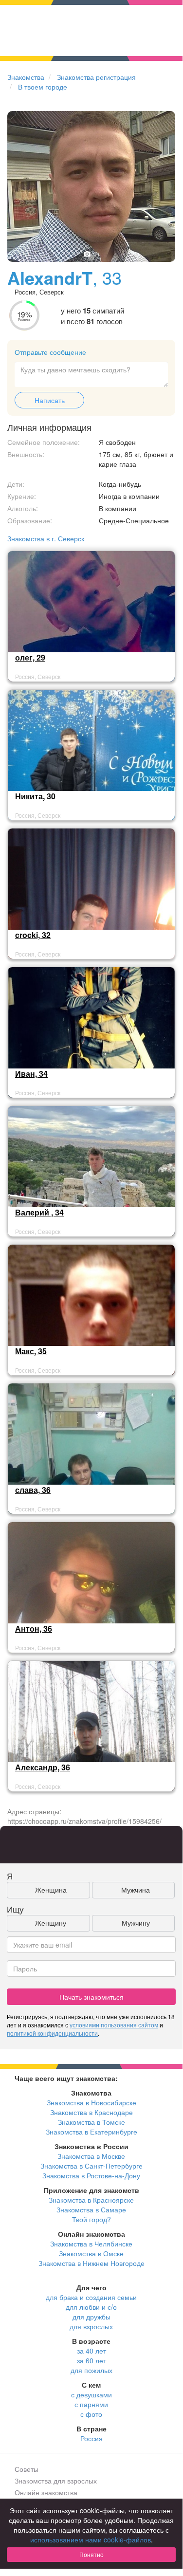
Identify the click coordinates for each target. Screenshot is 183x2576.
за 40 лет (91, 2351)
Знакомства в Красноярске (91, 2200)
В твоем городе (43, 87)
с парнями (91, 2404)
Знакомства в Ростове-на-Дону (91, 2175)
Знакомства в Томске (91, 2122)
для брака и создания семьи (91, 2297)
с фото (91, 2414)
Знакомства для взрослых (56, 2481)
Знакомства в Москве (91, 2156)
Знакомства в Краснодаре (91, 2112)
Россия (91, 2438)
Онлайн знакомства (46, 2492)
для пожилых (91, 2370)
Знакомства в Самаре (91, 2209)
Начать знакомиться (91, 1997)
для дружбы (91, 2317)
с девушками (91, 2394)
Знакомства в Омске (91, 2253)
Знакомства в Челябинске (91, 2244)
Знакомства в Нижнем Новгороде (91, 2263)
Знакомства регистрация (96, 77)
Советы (27, 2469)
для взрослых (91, 2326)
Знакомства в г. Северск (46, 538)
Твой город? (91, 2219)
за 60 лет (91, 2360)
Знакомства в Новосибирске (91, 2102)
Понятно (91, 2554)
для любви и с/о (91, 2307)
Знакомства (26, 77)
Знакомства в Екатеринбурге (91, 2132)
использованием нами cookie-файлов (91, 2539)
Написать (50, 400)
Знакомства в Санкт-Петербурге (91, 2166)
